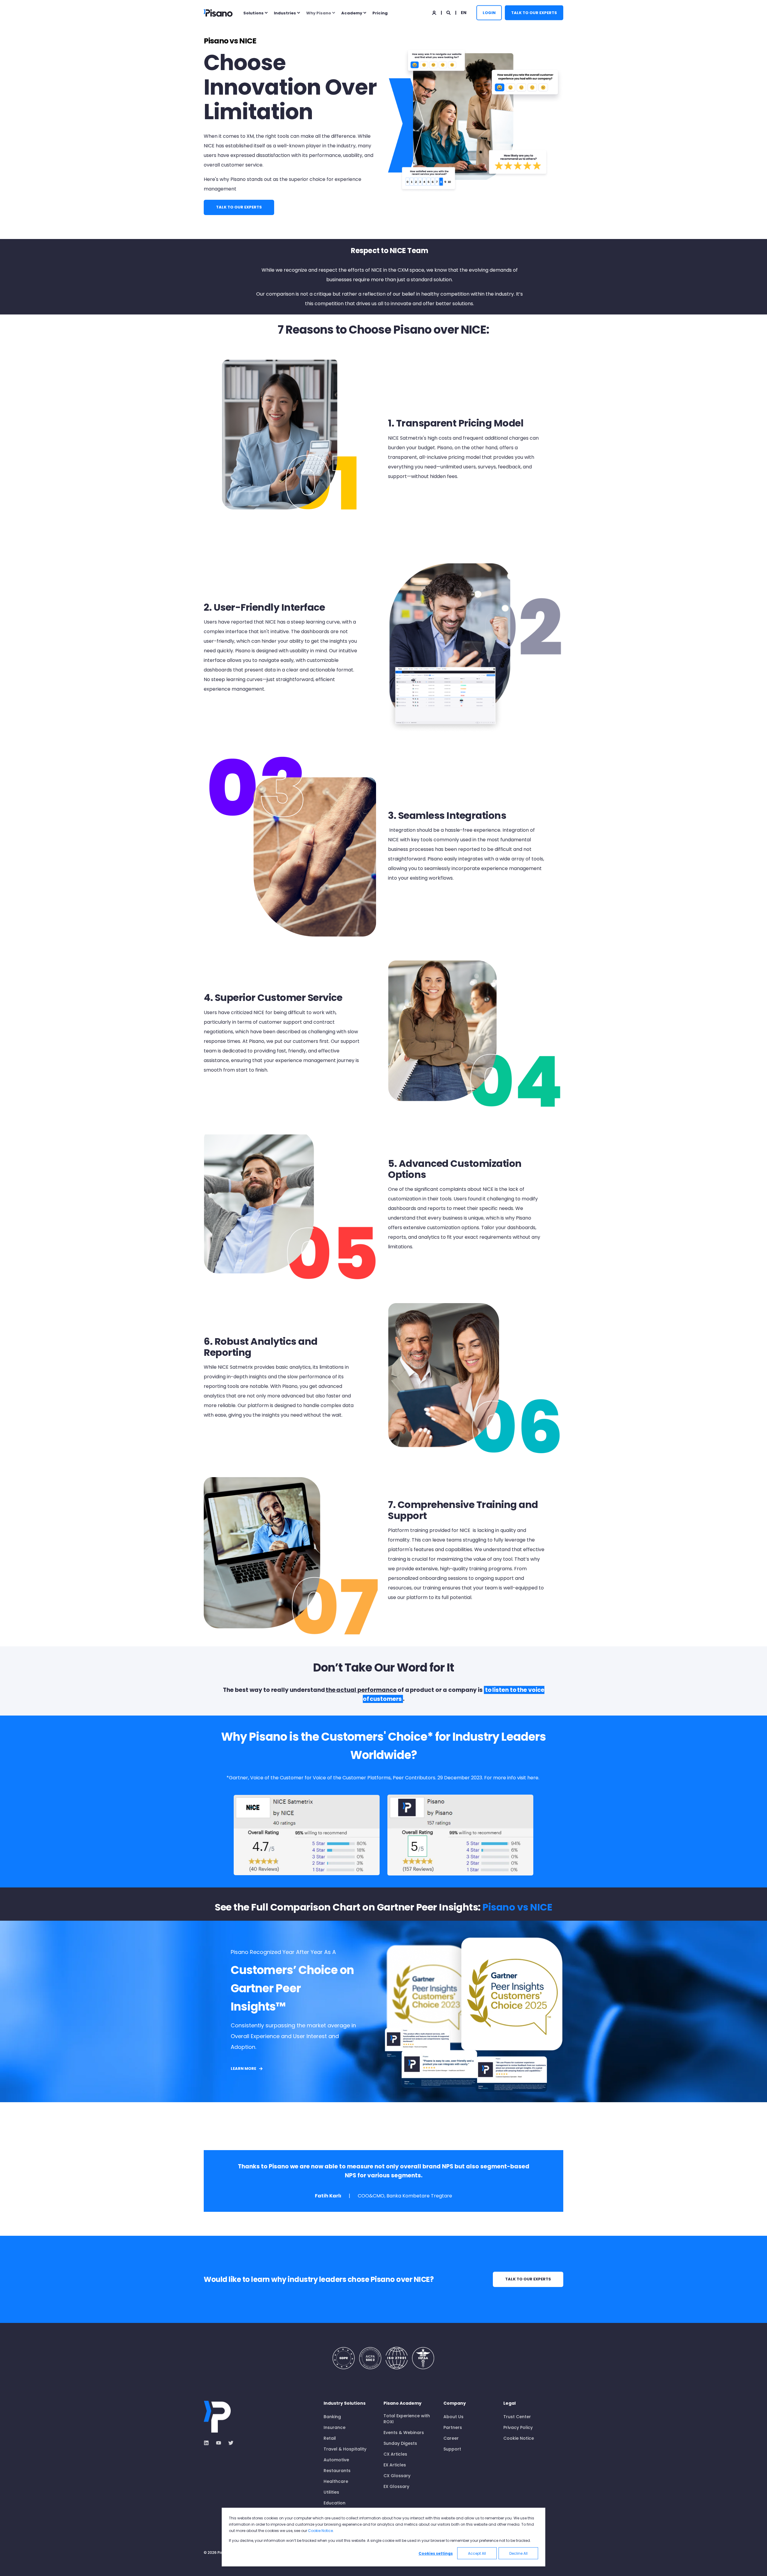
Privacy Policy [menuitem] (518, 2427)
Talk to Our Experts (534, 12)
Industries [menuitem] (285, 13)
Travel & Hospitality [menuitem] (345, 2449)
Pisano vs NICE (517, 1907)
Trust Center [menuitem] (517, 2417)
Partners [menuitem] (453, 2427)
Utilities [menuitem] (331, 2492)
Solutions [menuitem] (253, 13)
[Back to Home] (218, 13)
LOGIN (489, 12)
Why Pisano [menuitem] (319, 13)
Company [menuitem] (455, 2404)
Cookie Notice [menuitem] (519, 2438)
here (533, 1778)
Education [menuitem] (335, 2503)
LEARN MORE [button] (243, 2068)
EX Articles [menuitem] (395, 2465)
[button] (12, 2564)
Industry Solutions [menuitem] (345, 2404)
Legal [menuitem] (509, 2404)
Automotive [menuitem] (336, 2460)
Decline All (518, 2553)
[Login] (435, 12)
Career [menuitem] (451, 2438)
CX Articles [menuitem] (395, 2454)
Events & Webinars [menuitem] (404, 2433)
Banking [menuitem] (332, 2417)
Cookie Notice (320, 2531)
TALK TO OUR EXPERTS (239, 207)
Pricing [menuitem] (380, 13)
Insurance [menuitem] (335, 2427)
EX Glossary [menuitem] (396, 2486)
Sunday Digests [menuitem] (400, 2443)
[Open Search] (449, 12)
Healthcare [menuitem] (336, 2481)
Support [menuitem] (452, 2449)
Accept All (477, 2553)
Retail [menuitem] (330, 2438)
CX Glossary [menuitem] (397, 2476)
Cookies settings (436, 2553)
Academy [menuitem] (352, 13)
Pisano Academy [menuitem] (403, 2404)
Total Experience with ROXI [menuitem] (407, 2419)
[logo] (217, 2417)
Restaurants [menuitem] (337, 2471)
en (464, 12)
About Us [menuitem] (453, 2417)
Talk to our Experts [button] (528, 2279)
